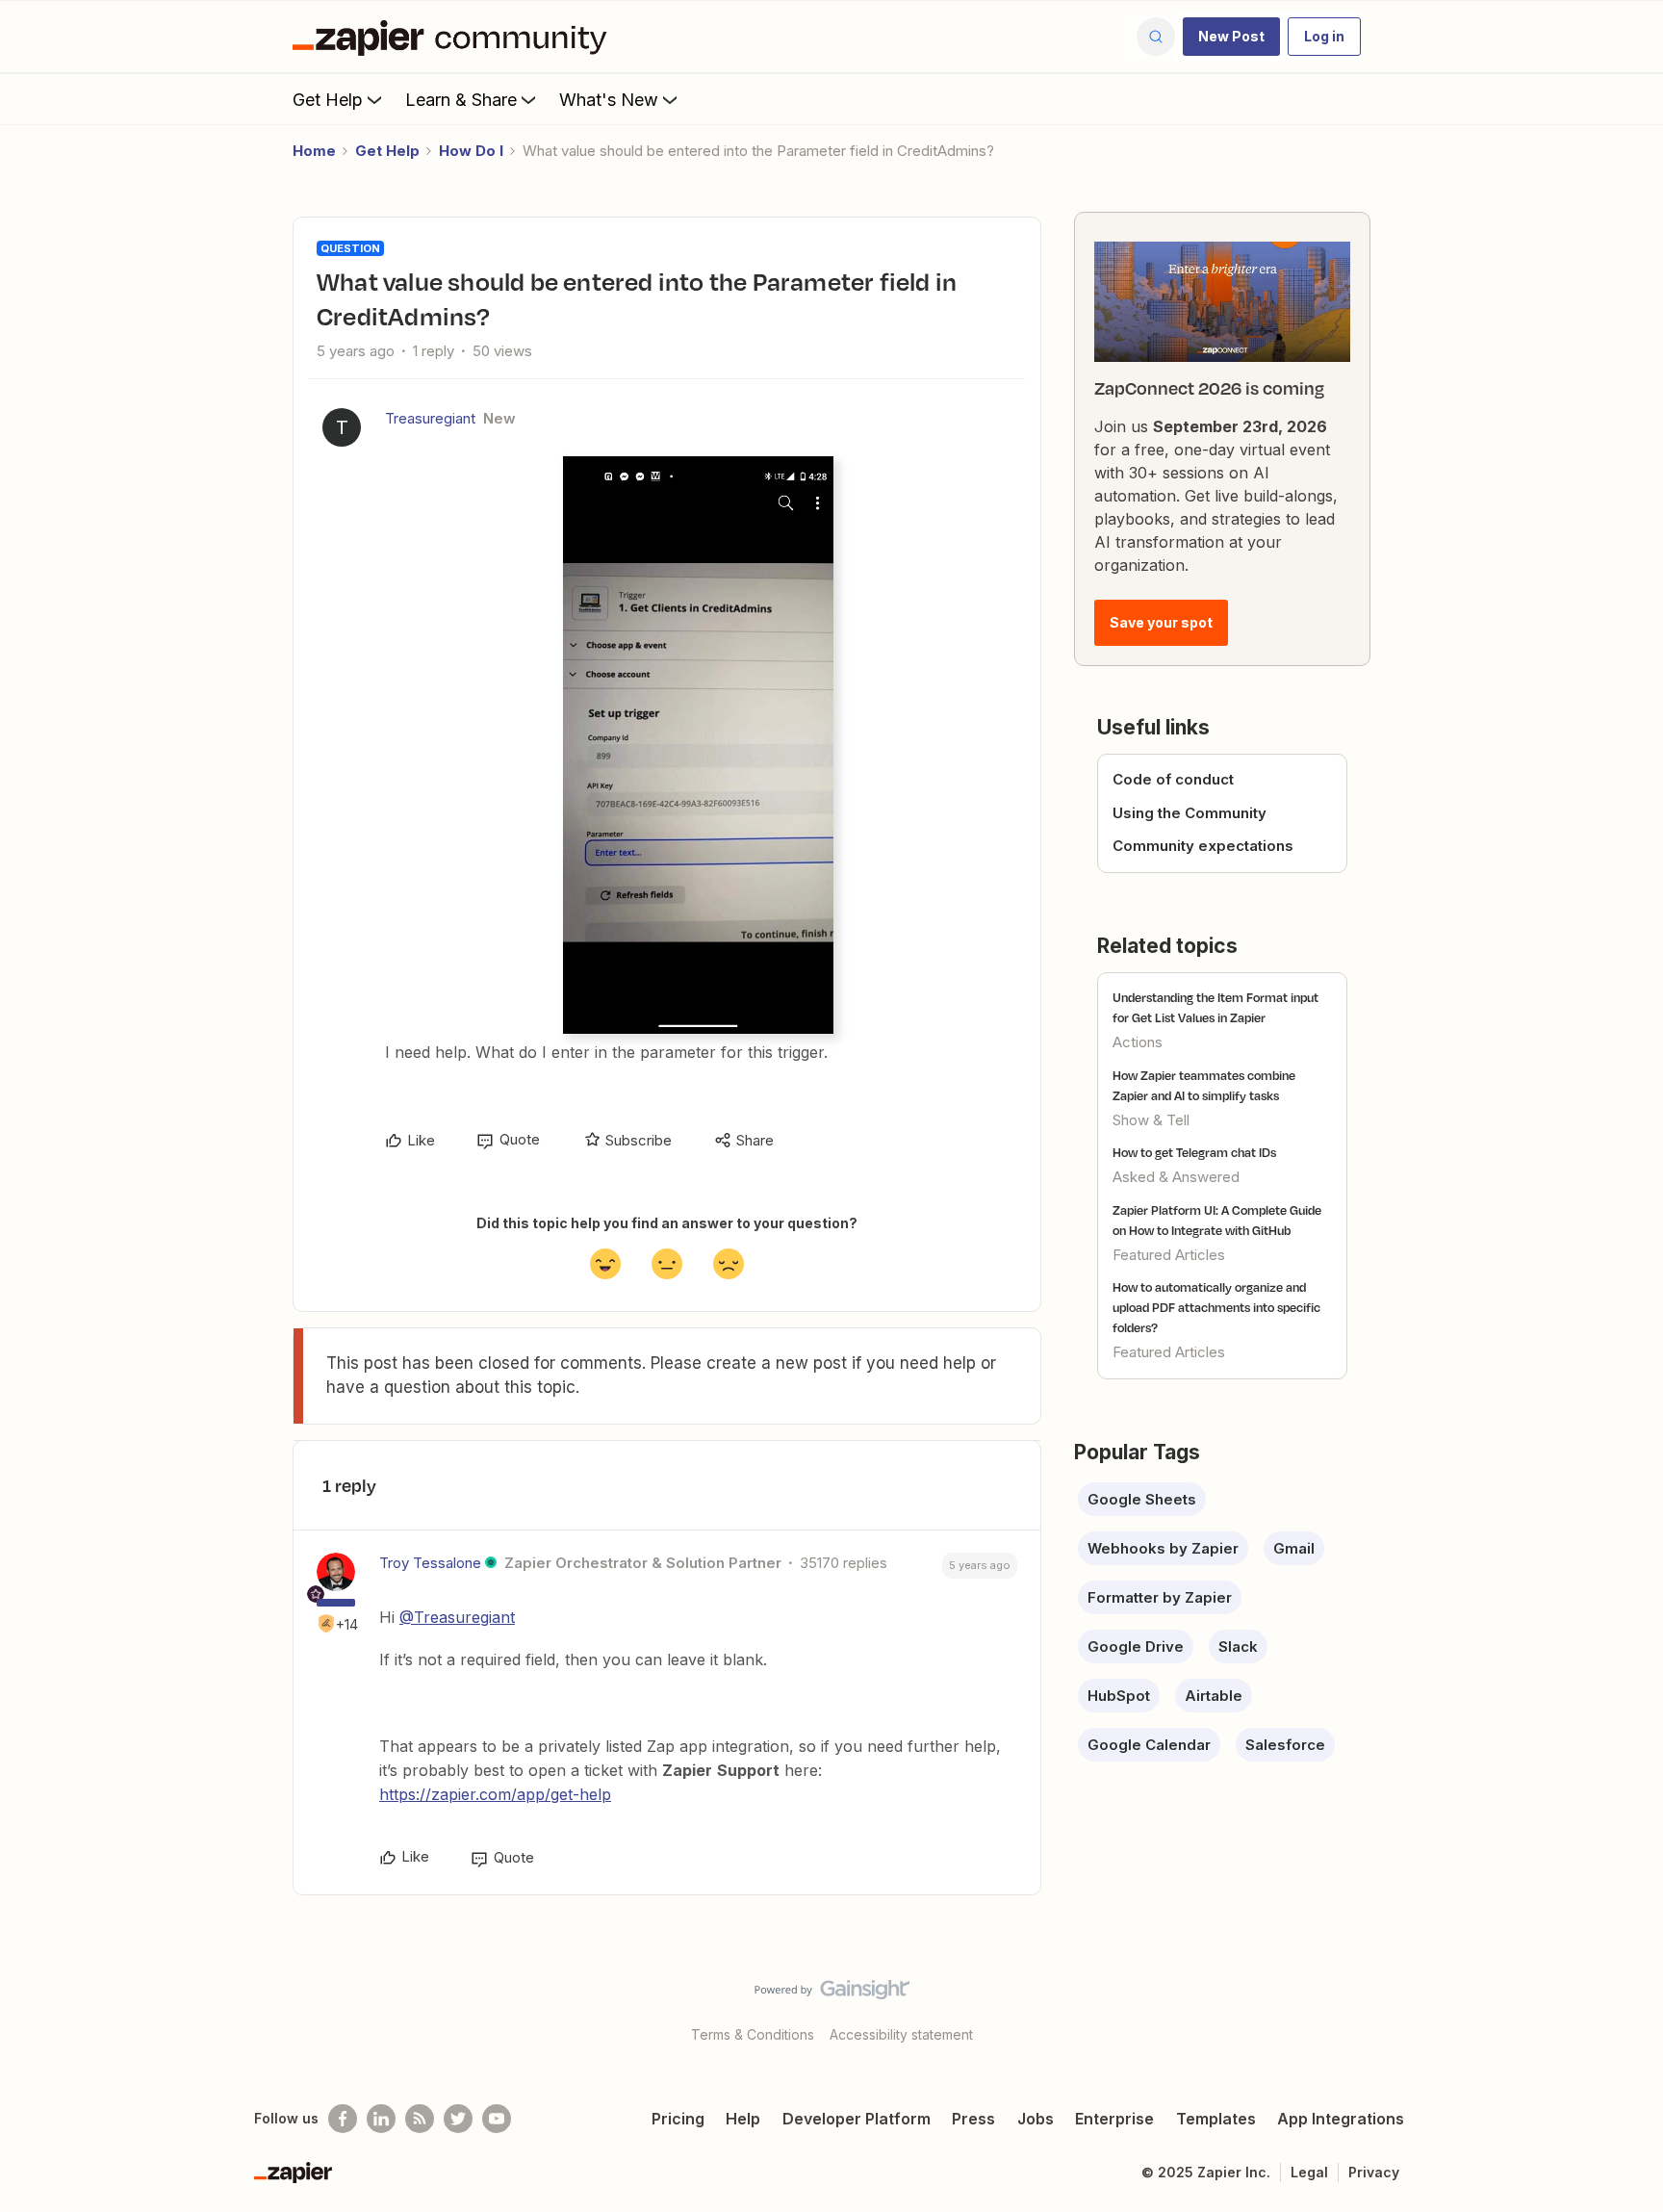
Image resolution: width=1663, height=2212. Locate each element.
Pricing (678, 2119)
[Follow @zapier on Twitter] (458, 2119)
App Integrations (1341, 2119)
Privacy (1374, 2172)
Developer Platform (857, 2119)
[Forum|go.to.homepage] (454, 37)
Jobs (1036, 2119)
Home (314, 151)
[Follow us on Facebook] (343, 2119)
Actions (1138, 1042)
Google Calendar (1149, 1745)
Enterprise (1114, 2119)
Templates (1216, 2119)
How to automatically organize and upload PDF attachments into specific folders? (1216, 1307)
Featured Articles (1169, 1255)
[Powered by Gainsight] (832, 1994)
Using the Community (1190, 813)
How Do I (471, 151)
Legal (1309, 2172)
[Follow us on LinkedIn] (381, 2119)
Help (743, 2119)
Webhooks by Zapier (1163, 1548)
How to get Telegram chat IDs (1194, 1152)
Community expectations (1203, 846)
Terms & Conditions (753, 2034)
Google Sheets (1142, 1499)
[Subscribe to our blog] (420, 2119)
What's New (609, 100)
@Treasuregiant (457, 1617)
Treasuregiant (430, 418)
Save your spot (1161, 622)
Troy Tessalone (430, 1563)
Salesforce (1285, 1745)
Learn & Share (461, 100)
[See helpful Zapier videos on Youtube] (497, 2119)
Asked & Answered (1176, 1177)
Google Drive (1136, 1646)
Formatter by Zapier (1160, 1597)
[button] (1231, 37)
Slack (1238, 1646)
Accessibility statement (901, 2034)
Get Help (328, 100)
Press (973, 2119)
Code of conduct (1173, 779)
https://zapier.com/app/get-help (495, 1794)
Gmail (1294, 1548)
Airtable (1214, 1696)
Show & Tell (1151, 1120)
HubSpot (1119, 1696)
